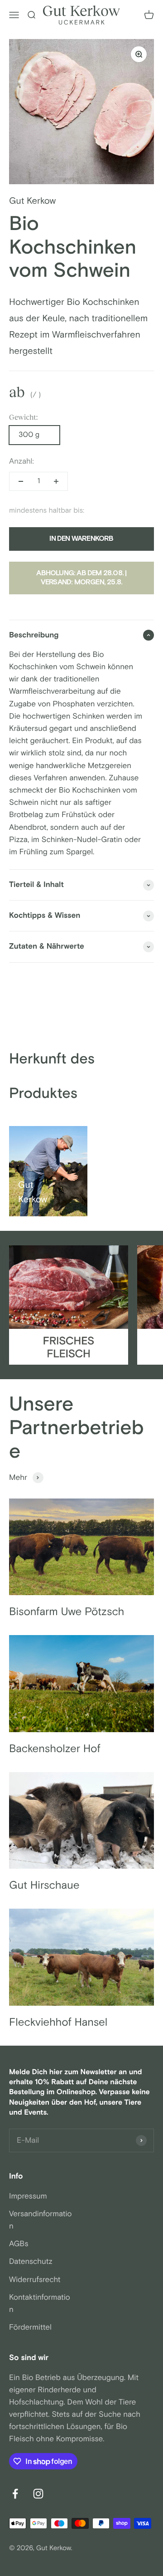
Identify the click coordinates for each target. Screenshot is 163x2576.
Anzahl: (22, 461)
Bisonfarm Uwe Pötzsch (67, 1612)
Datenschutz (31, 2262)
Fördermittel (30, 2327)
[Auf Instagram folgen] (38, 2494)
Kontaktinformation (40, 2304)
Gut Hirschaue (44, 1886)
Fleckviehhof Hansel (58, 2023)
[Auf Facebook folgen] (15, 2494)
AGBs (19, 2244)
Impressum (28, 2196)
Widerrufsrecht (35, 2280)
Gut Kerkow (32, 201)
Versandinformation (41, 2220)
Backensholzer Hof (55, 1749)
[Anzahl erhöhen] (56, 481)
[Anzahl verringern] (21, 481)
